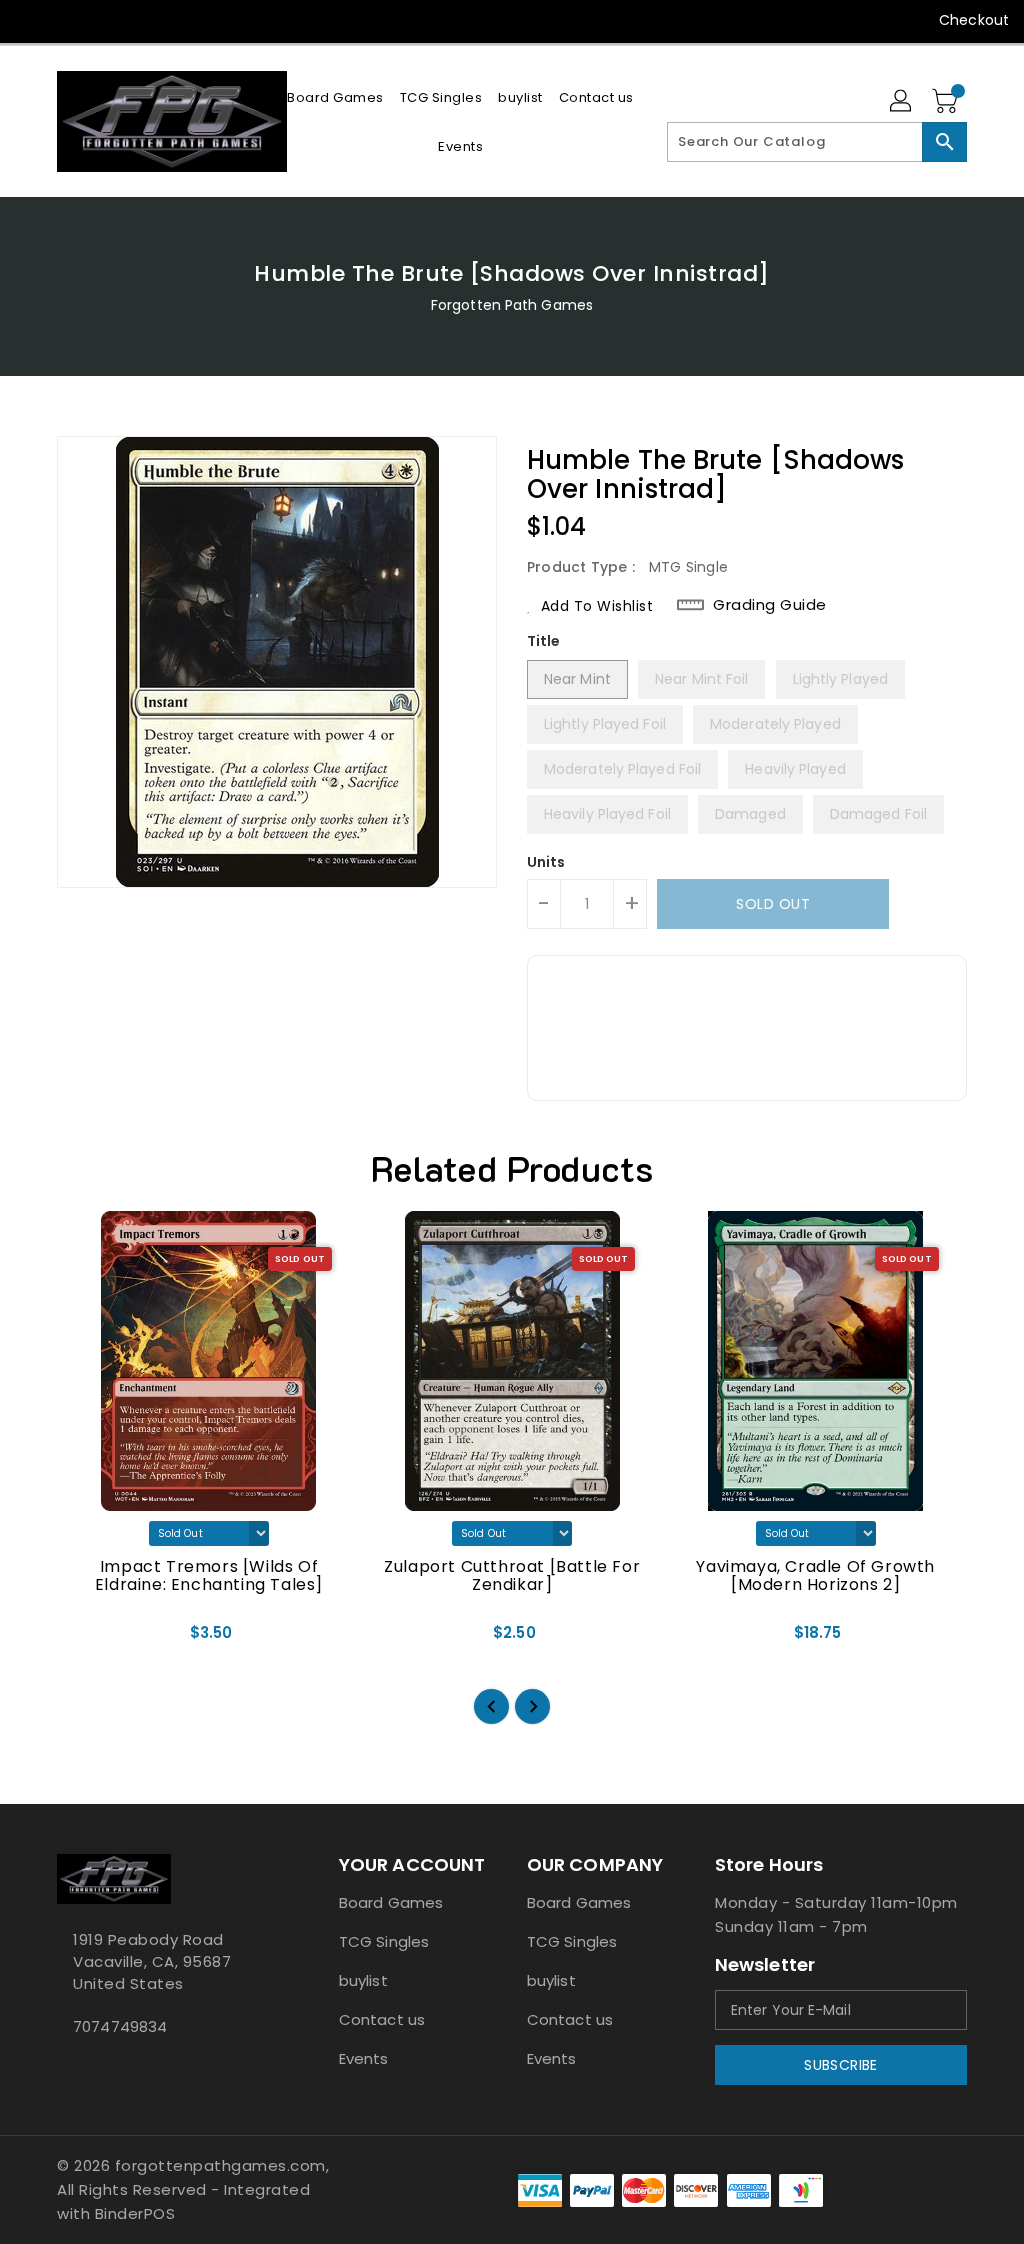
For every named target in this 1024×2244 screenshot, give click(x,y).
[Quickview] (95, 1639)
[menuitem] (335, 97)
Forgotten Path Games (512, 305)
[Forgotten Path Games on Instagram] (103, 20)
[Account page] (902, 102)
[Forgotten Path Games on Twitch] (175, 20)
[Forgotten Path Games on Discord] (139, 20)
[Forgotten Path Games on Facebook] (31, 20)
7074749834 (120, 2026)
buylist (363, 1980)
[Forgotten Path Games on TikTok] (212, 20)
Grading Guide (770, 605)
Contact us (382, 2019)
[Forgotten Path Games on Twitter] (67, 20)
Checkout (974, 20)
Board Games (391, 1902)
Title (544, 641)
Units (546, 862)
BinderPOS (135, 2213)
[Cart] (947, 102)
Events (364, 2058)
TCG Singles (384, 1941)
